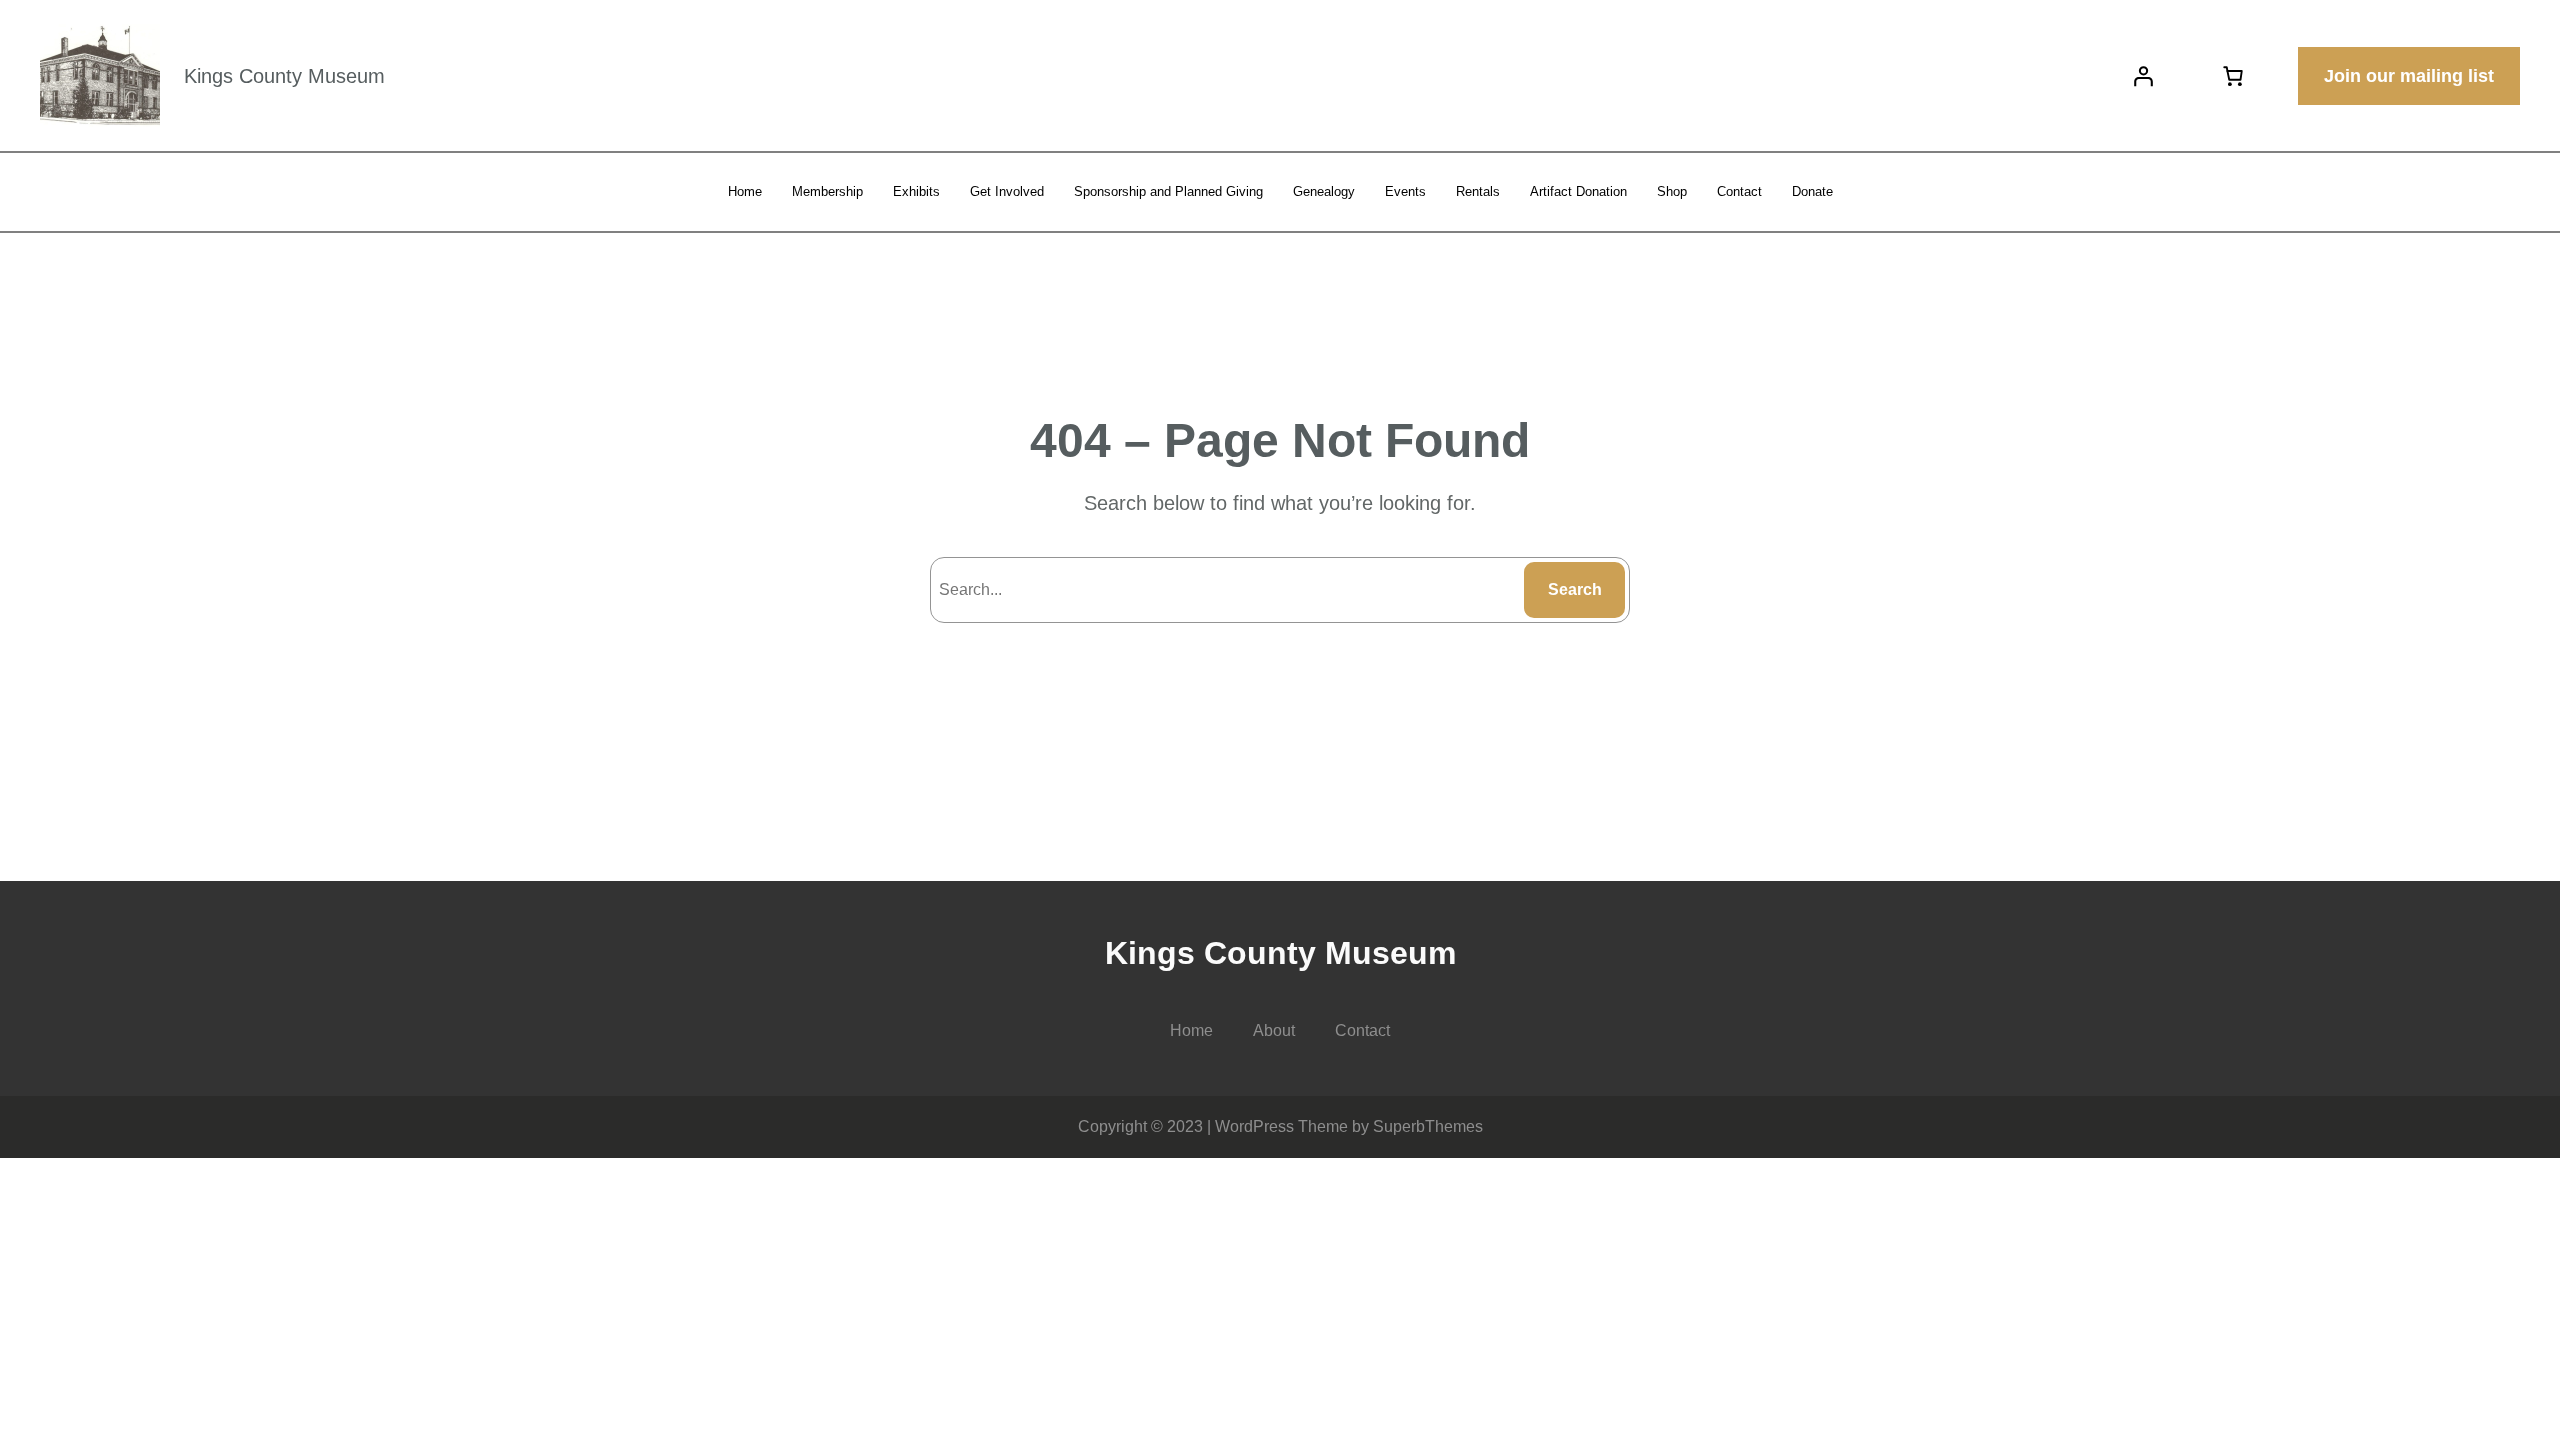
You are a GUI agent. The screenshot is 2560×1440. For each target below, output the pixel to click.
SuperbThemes (1428, 1126)
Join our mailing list (2409, 76)
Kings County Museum (284, 76)
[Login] (2143, 76)
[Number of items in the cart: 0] (2233, 76)
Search (1575, 589)
